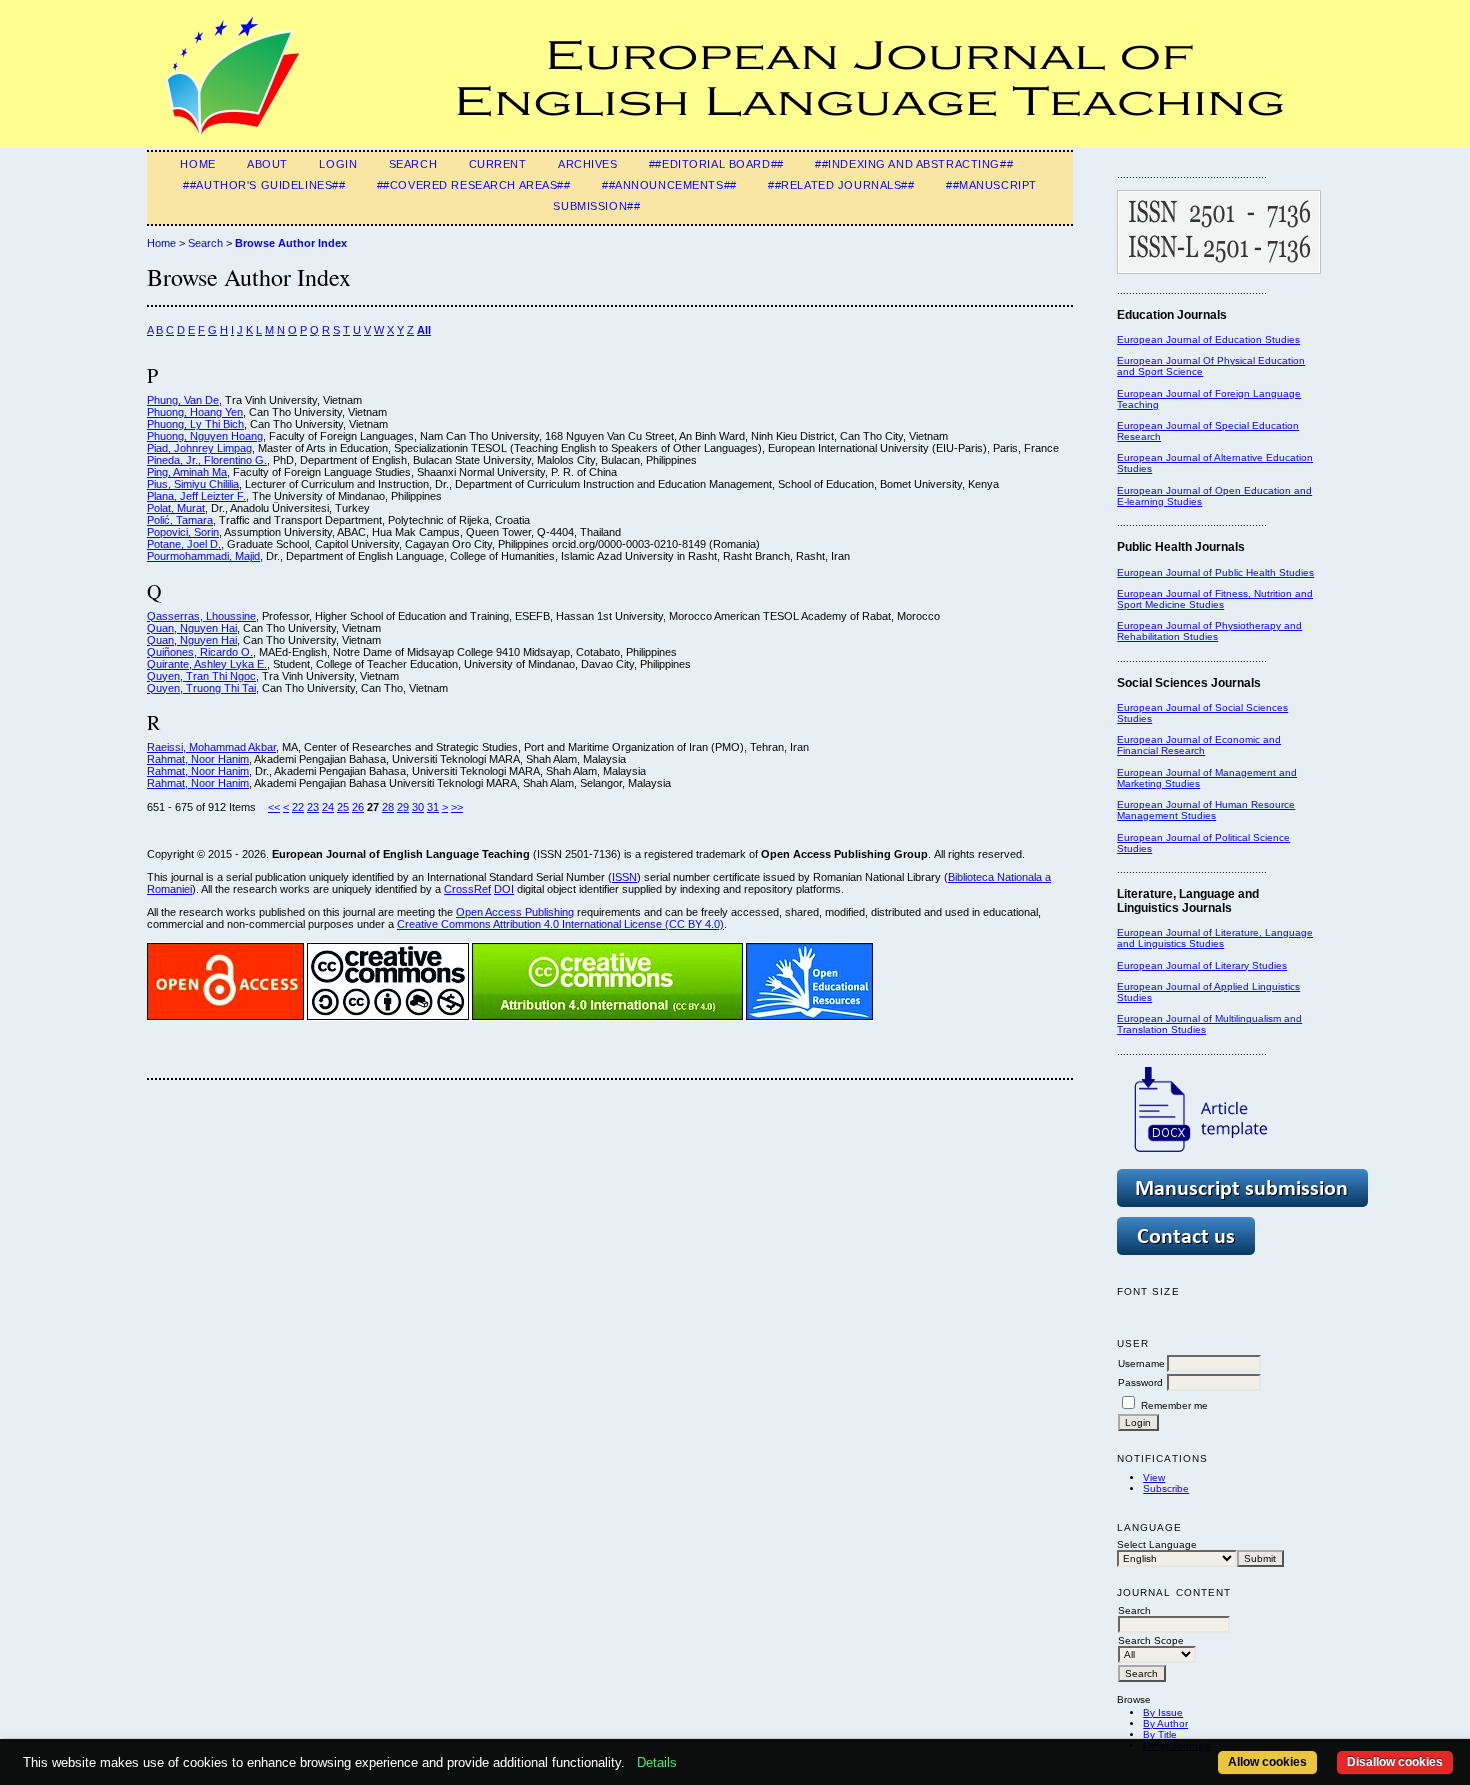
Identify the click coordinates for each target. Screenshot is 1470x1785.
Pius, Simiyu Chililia (193, 484)
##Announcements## (669, 185)
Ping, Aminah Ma (187, 472)
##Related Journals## (841, 185)
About (267, 164)
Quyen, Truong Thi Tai (201, 688)
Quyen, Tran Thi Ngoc (201, 676)
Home (197, 164)
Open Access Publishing (515, 912)
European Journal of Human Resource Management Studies (1206, 810)
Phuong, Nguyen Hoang (205, 436)
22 (298, 807)
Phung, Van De (183, 400)
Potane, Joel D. (184, 544)
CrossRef (467, 889)
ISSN (624, 877)
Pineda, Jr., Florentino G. (207, 460)
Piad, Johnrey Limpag (199, 448)
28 (388, 807)
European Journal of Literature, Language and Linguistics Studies (1215, 938)
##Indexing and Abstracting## (914, 164)
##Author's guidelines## (264, 185)
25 (343, 807)
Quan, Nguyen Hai (192, 628)
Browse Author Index (291, 243)
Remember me (1174, 1405)
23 (313, 807)
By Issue (1163, 1712)
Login (338, 164)
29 (403, 807)
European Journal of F (1169, 393)
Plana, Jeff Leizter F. (196, 496)
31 (433, 807)
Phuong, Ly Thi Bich (195, 424)
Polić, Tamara (180, 520)
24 (328, 807)
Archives (588, 164)
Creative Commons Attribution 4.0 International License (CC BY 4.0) (560, 924)
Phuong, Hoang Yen (195, 412)
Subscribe (1166, 1488)
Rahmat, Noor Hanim (198, 759)
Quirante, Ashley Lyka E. (207, 664)
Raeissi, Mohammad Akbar (211, 747)
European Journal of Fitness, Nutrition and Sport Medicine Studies (1215, 599)
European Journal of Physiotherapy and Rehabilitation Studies (1209, 631)
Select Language (1157, 1544)
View (1154, 1477)
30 (418, 807)
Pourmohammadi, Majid (203, 556)
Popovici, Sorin (183, 532)
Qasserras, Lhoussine (201, 616)
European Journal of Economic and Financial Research (1199, 745)
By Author (1165, 1723)
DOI (504, 889)
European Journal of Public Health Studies (1215, 572)
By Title (1160, 1734)
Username (1141, 1363)
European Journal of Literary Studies (1202, 965)
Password (1140, 1382)
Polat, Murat (176, 508)
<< (274, 807)
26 (358, 807)
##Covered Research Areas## (474, 185)
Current (498, 164)
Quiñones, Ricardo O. (200, 652)
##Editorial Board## (716, 164)
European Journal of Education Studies (1208, 339)
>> (457, 807)
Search (413, 164)
